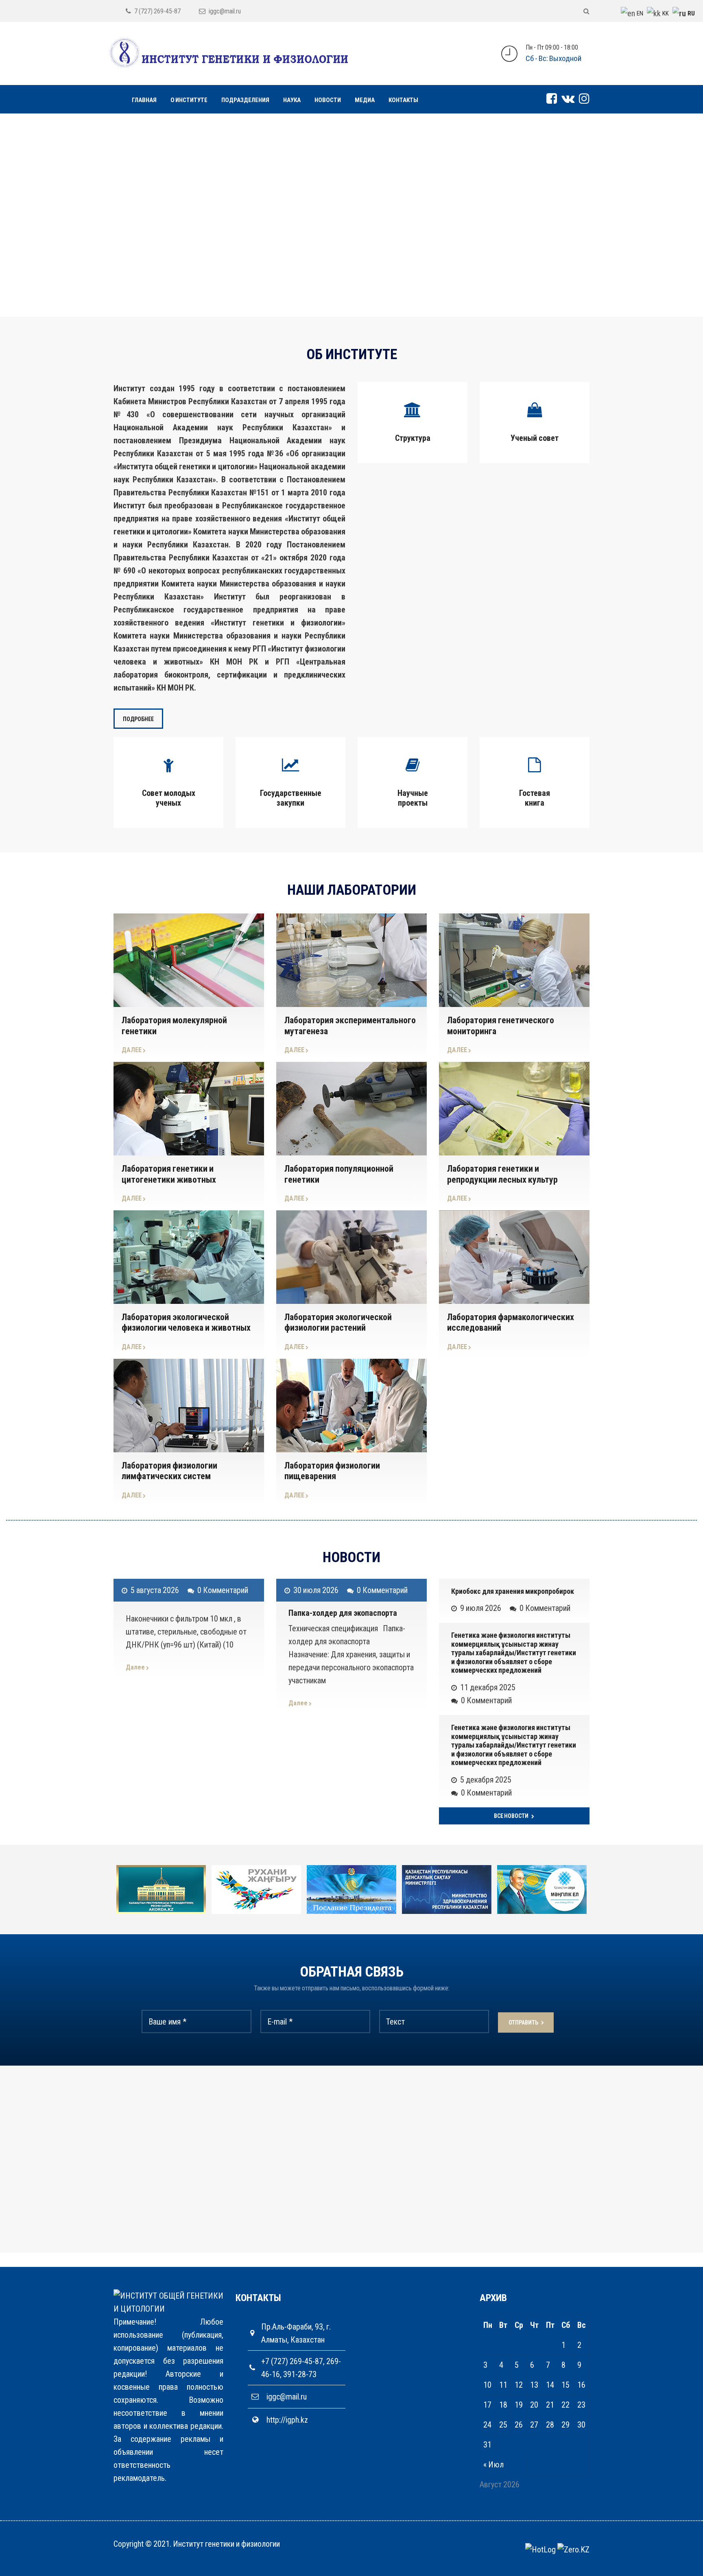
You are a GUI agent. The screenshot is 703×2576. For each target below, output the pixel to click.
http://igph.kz (287, 2420)
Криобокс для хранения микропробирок (513, 1591)
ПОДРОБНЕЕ (138, 719)
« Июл (493, 2465)
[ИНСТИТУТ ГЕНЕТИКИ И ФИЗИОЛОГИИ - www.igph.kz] (229, 53)
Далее (136, 1667)
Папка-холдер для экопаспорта (343, 1613)
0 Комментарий (223, 1590)
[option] (180, 1890)
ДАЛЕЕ (132, 1050)
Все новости (512, 1816)
